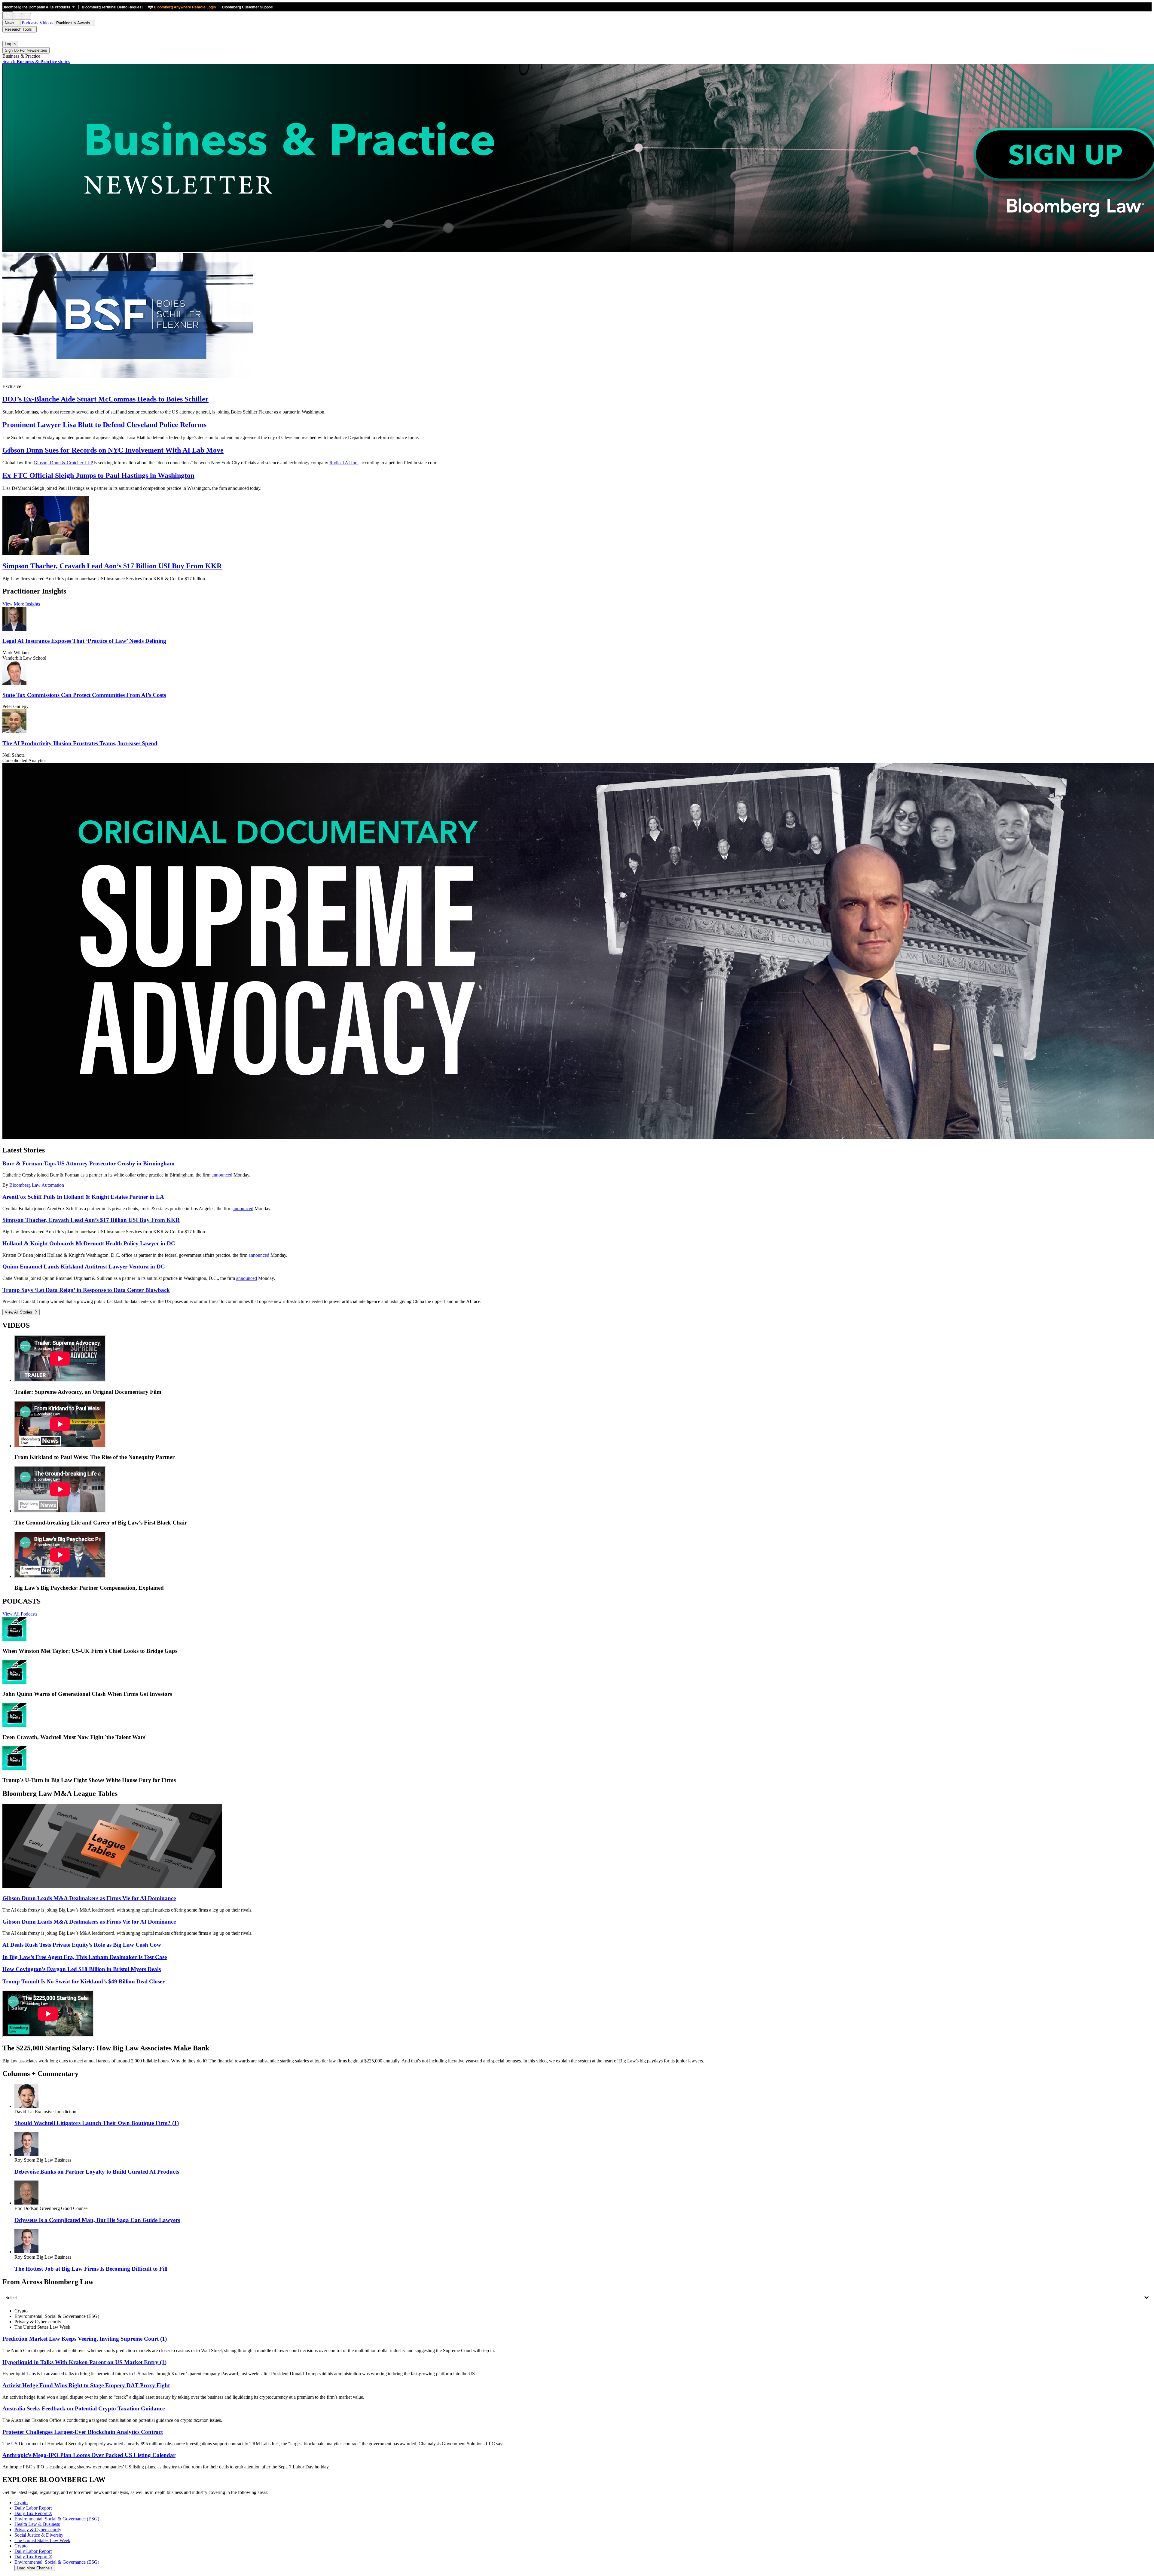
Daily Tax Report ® (33, 2557)
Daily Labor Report (33, 2551)
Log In (10, 44)
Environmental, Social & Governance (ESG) (57, 2562)
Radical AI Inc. (344, 463)
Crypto (21, 2546)
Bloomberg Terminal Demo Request (112, 7)
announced (222, 1175)
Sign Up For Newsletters (26, 50)
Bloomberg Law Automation (37, 1185)
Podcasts (30, 23)
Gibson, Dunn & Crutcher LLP (63, 463)
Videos (47, 23)
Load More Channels (35, 2568)
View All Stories (19, 1312)
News (10, 23)
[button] (40, 7)
